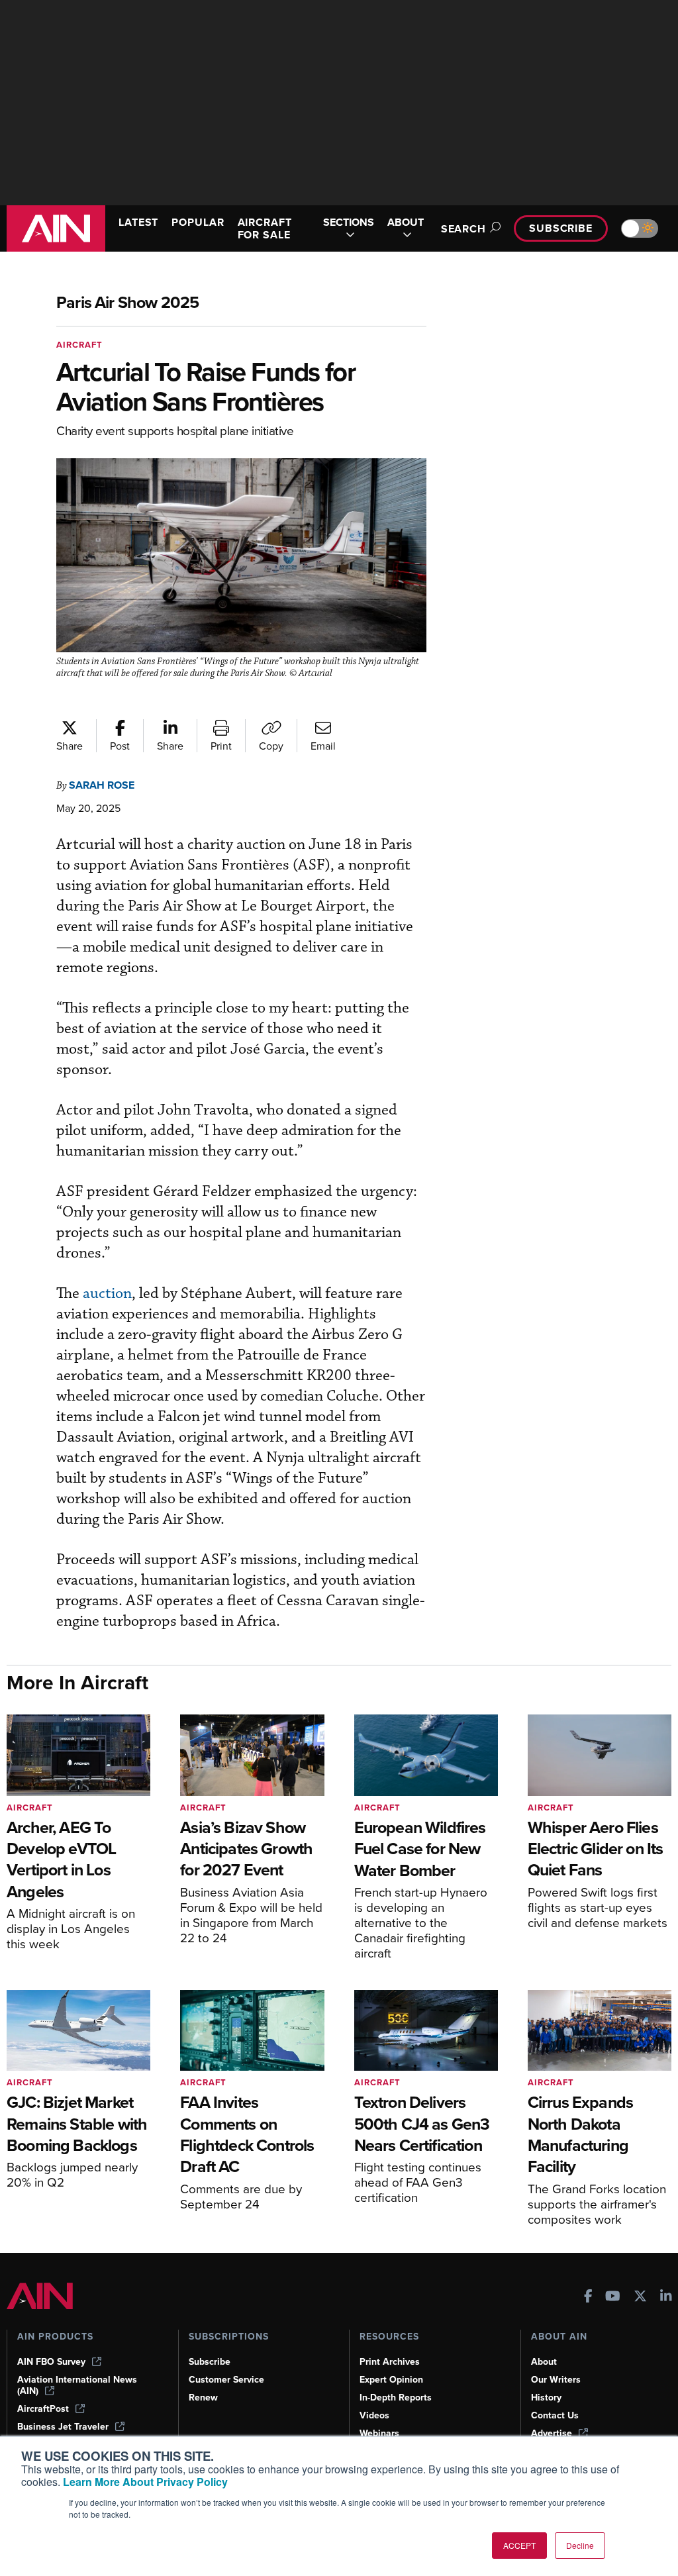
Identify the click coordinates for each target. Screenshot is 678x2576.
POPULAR (198, 222)
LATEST (138, 222)
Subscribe (561, 228)
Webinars (379, 2433)
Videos (374, 2415)
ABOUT (406, 223)
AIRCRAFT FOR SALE (265, 228)
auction (107, 1294)
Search (463, 229)
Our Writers (556, 2380)
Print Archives (390, 2362)
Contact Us (555, 2415)
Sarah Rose (102, 785)
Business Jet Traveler (63, 2427)
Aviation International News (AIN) (77, 2385)
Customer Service (226, 2380)
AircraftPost (43, 2409)
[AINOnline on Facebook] (588, 2298)
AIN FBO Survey (51, 2362)
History (546, 2398)
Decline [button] (580, 2545)
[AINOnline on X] (640, 2298)
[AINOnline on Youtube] (613, 2298)
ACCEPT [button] (519, 2545)
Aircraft (79, 345)
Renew (203, 2398)
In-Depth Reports (396, 2398)
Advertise (552, 2433)
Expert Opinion (391, 2380)
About (544, 2362)
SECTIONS (349, 223)
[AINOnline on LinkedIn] (666, 2298)
